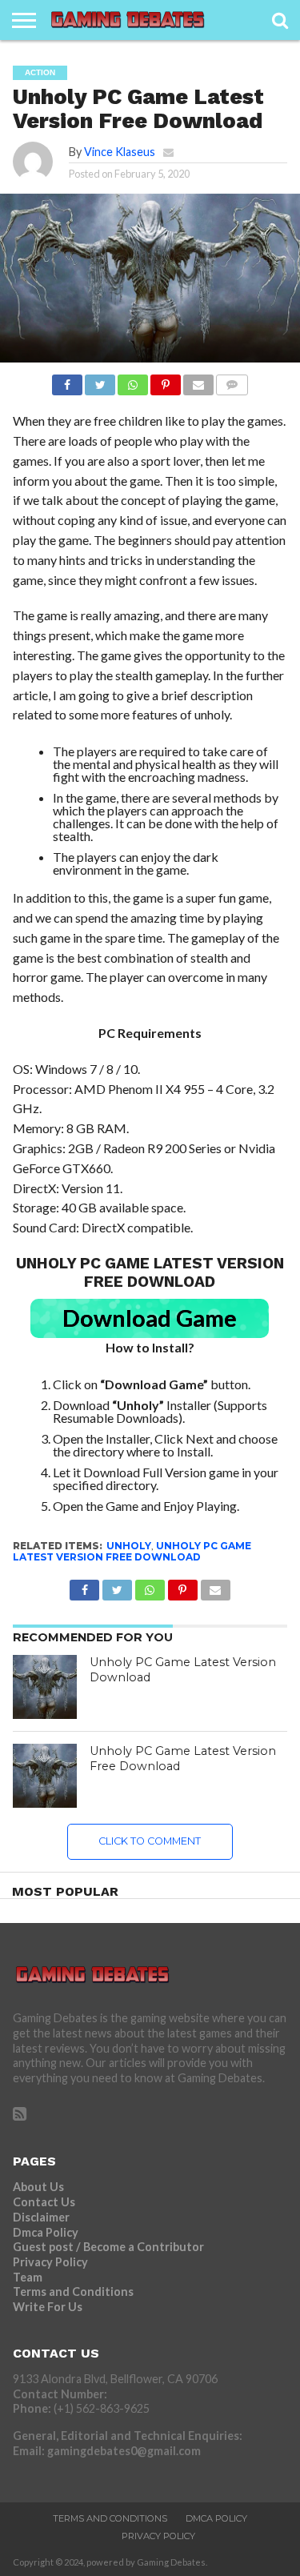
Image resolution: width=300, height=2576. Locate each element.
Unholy (129, 1546)
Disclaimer (41, 2217)
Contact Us (44, 2202)
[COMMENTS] (232, 381)
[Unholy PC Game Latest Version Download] (45, 1687)
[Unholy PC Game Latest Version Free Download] (45, 1776)
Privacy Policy (50, 2262)
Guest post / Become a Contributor (108, 2247)
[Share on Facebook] (67, 381)
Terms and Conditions (73, 2292)
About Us (38, 2187)
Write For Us (48, 2307)
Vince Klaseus (120, 152)
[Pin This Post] (166, 381)
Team (28, 2277)
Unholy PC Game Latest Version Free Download (132, 1551)
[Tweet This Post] (100, 381)
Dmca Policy (46, 2232)
